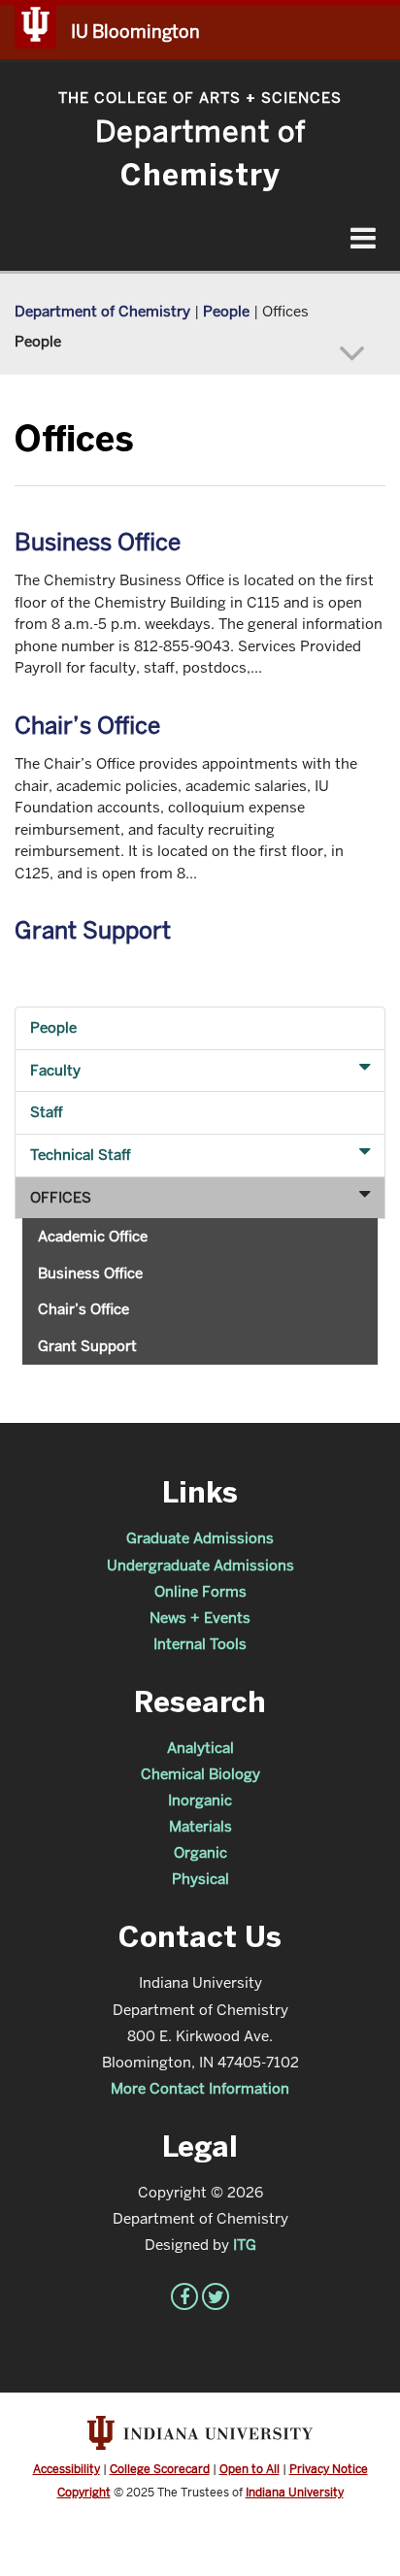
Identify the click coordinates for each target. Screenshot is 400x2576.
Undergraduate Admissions (200, 1565)
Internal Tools (200, 1644)
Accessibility (67, 2469)
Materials (200, 1826)
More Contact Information (200, 2088)
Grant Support (93, 930)
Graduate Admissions (200, 1538)
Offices (61, 1197)
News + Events (200, 1618)
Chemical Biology (200, 1774)
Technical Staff (81, 1155)
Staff (47, 1112)
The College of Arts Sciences (200, 98)
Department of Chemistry (102, 311)
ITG (245, 2245)
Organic (200, 1852)
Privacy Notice (329, 2469)
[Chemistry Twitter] (216, 2296)
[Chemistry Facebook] (184, 2296)
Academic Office (93, 1236)
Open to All (250, 2469)
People (226, 311)
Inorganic (200, 1800)
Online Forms (200, 1591)
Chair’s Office (87, 726)
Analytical (200, 1748)
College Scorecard (160, 2469)
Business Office (98, 542)
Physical (200, 1879)
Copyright (84, 2492)
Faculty (55, 1070)
